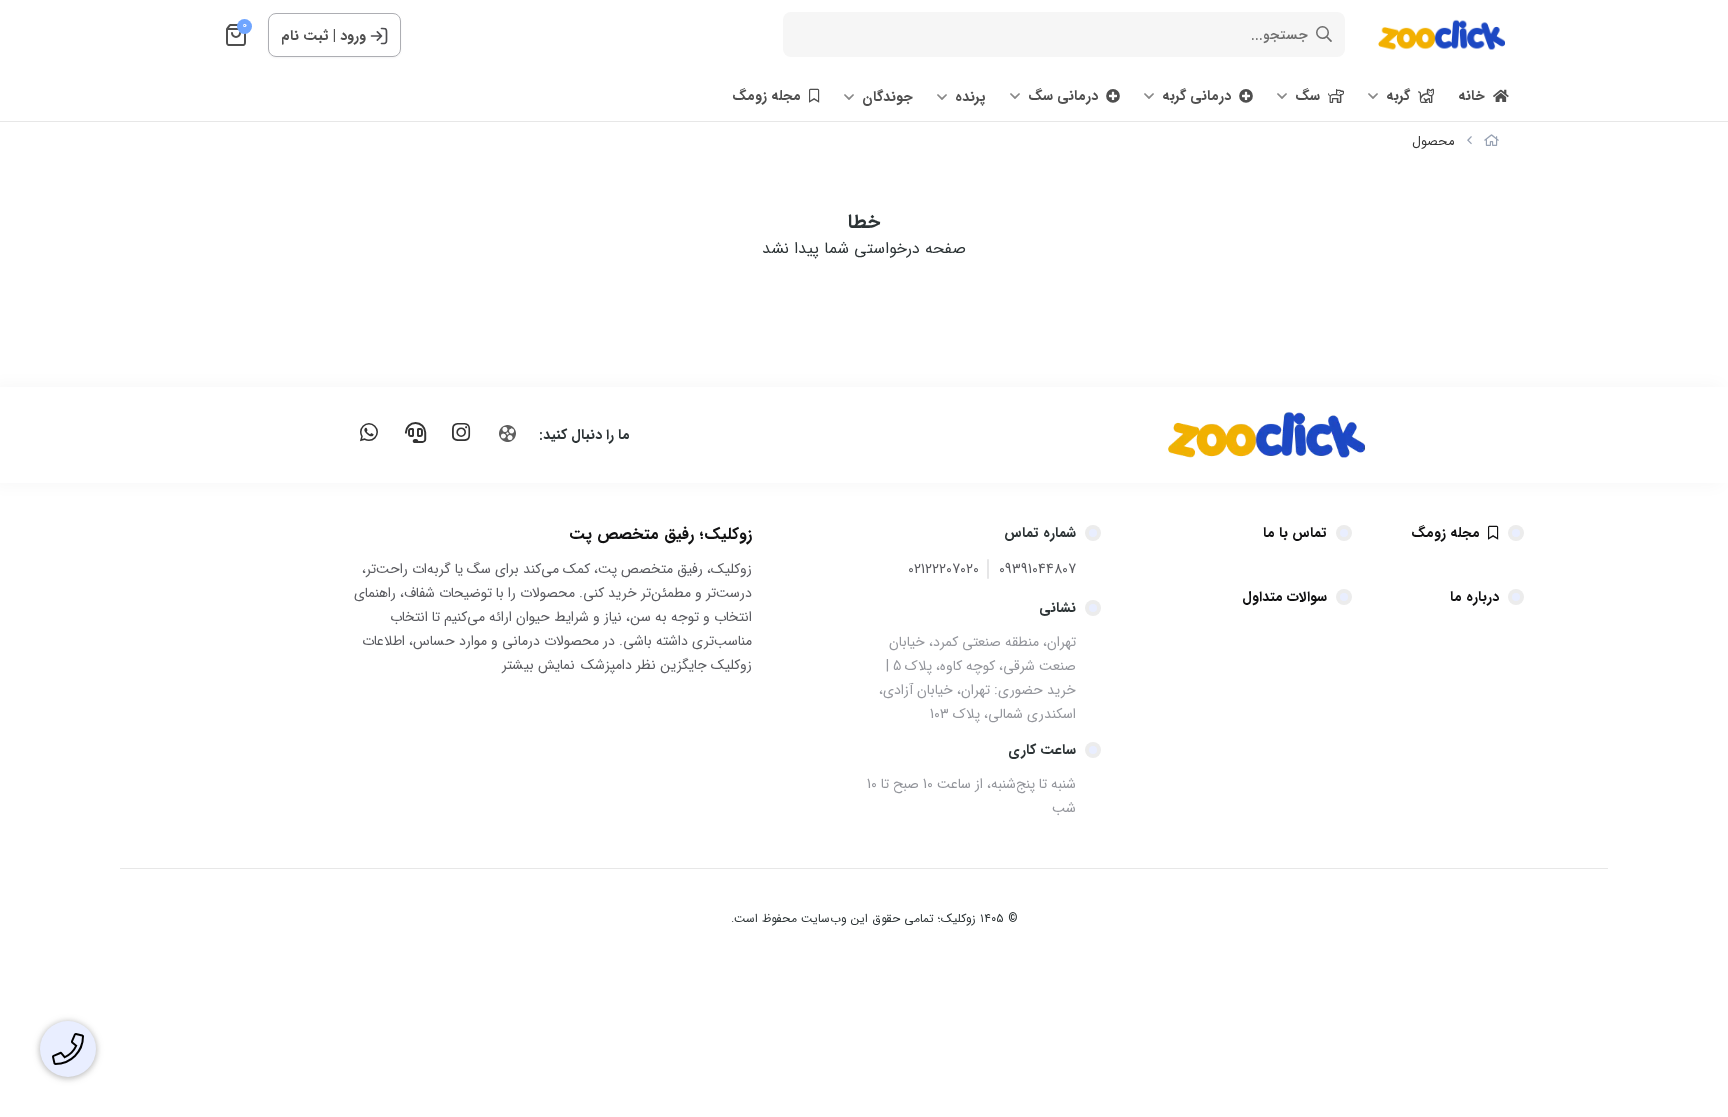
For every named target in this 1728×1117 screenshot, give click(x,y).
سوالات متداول (1284, 597)
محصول (1433, 141)
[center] (1324, 35)
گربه (1398, 96)
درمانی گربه (1196, 96)
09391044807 (1037, 569)
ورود (353, 36)
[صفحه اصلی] (1491, 141)
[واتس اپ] (369, 433)
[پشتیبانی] (415, 433)
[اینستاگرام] (461, 433)
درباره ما (1474, 597)
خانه (1471, 96)
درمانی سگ (1063, 96)
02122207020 (943, 569)
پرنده (970, 97)
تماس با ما (1295, 533)
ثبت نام (305, 36)
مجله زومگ (766, 96)
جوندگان (887, 97)
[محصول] (1219, 435)
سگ (1307, 96)
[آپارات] (507, 433)
